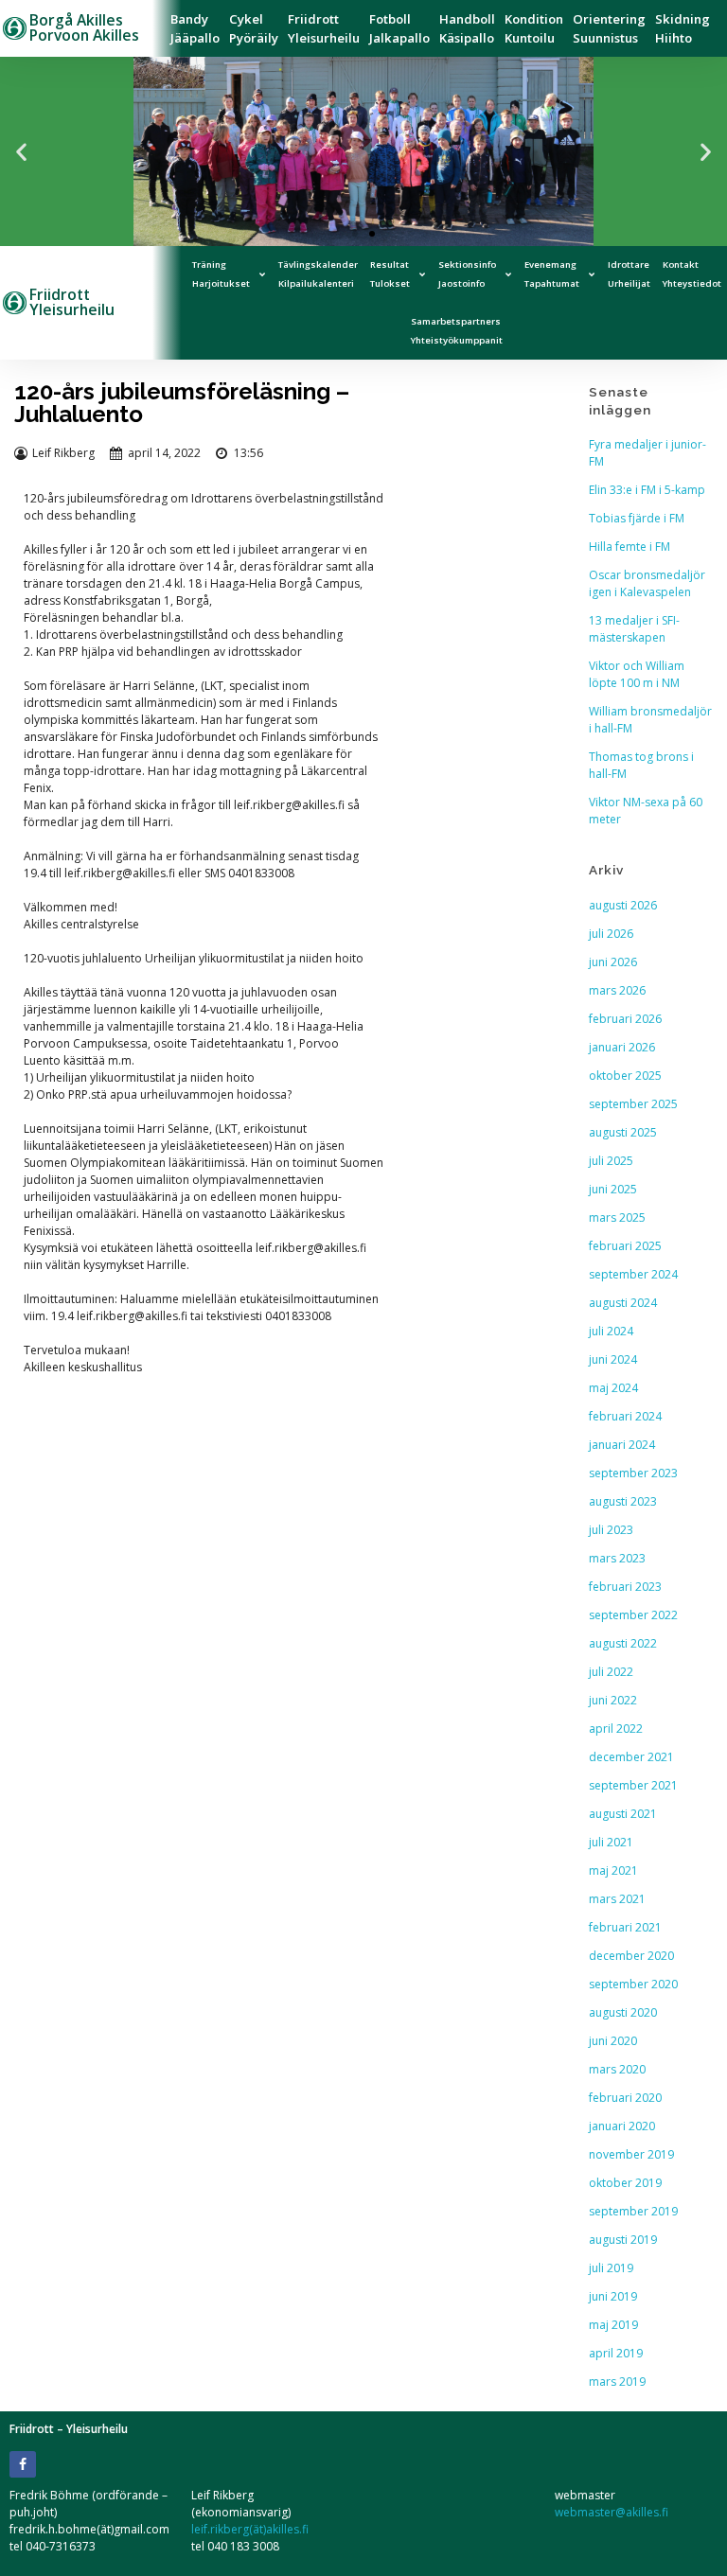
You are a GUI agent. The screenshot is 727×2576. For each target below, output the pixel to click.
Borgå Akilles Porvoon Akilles (84, 27)
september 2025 (633, 1104)
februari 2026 (625, 1019)
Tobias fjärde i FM (637, 518)
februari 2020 (625, 2098)
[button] (21, 152)
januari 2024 (622, 1445)
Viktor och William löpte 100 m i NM (637, 674)
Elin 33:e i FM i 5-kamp (647, 490)
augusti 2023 (623, 1501)
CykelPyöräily (254, 28)
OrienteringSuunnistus (609, 28)
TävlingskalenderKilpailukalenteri (318, 274)
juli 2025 (611, 1161)
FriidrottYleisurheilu (324, 28)
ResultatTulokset (390, 274)
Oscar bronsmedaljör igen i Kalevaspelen (647, 583)
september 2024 (633, 1274)
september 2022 (633, 1615)
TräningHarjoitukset (221, 274)
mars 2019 (617, 2382)
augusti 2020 (623, 2012)
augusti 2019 (623, 2240)
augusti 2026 (623, 905)
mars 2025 (617, 1217)
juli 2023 (611, 1530)
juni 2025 (613, 1189)
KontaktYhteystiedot (692, 274)
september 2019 (633, 2211)
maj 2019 (613, 2325)
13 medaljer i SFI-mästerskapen (634, 629)
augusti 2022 (623, 1643)
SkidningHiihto (683, 28)
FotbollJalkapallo (399, 28)
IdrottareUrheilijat (629, 274)
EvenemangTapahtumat (552, 274)
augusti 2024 (623, 1303)
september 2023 (633, 1473)
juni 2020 (613, 2041)
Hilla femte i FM (629, 547)
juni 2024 (613, 1359)
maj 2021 (613, 1870)
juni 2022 (613, 1700)
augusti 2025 (623, 1132)
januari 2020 (622, 2126)
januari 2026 (622, 1047)
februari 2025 (625, 1246)
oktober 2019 (625, 2183)
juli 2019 (611, 2268)
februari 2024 (625, 1416)
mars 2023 (617, 1558)
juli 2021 (611, 1842)
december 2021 (631, 1757)
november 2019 (631, 2154)
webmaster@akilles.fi (612, 2512)
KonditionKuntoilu (534, 28)
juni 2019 (613, 2296)
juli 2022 (611, 1672)
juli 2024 (611, 1331)
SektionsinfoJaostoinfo (467, 274)
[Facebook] (23, 2464)
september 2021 (633, 1785)
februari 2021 (625, 1927)
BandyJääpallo (195, 28)
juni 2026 (613, 962)
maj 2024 (613, 1388)
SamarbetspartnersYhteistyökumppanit (457, 331)
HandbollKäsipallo (467, 28)
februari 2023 (625, 1587)
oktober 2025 (625, 1076)
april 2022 (616, 1729)
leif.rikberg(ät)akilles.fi (250, 2529)
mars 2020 (617, 2069)
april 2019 (616, 2353)
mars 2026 (617, 990)
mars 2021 (617, 1899)
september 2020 (633, 1984)
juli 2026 (611, 934)
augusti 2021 (623, 1814)
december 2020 (631, 1956)
